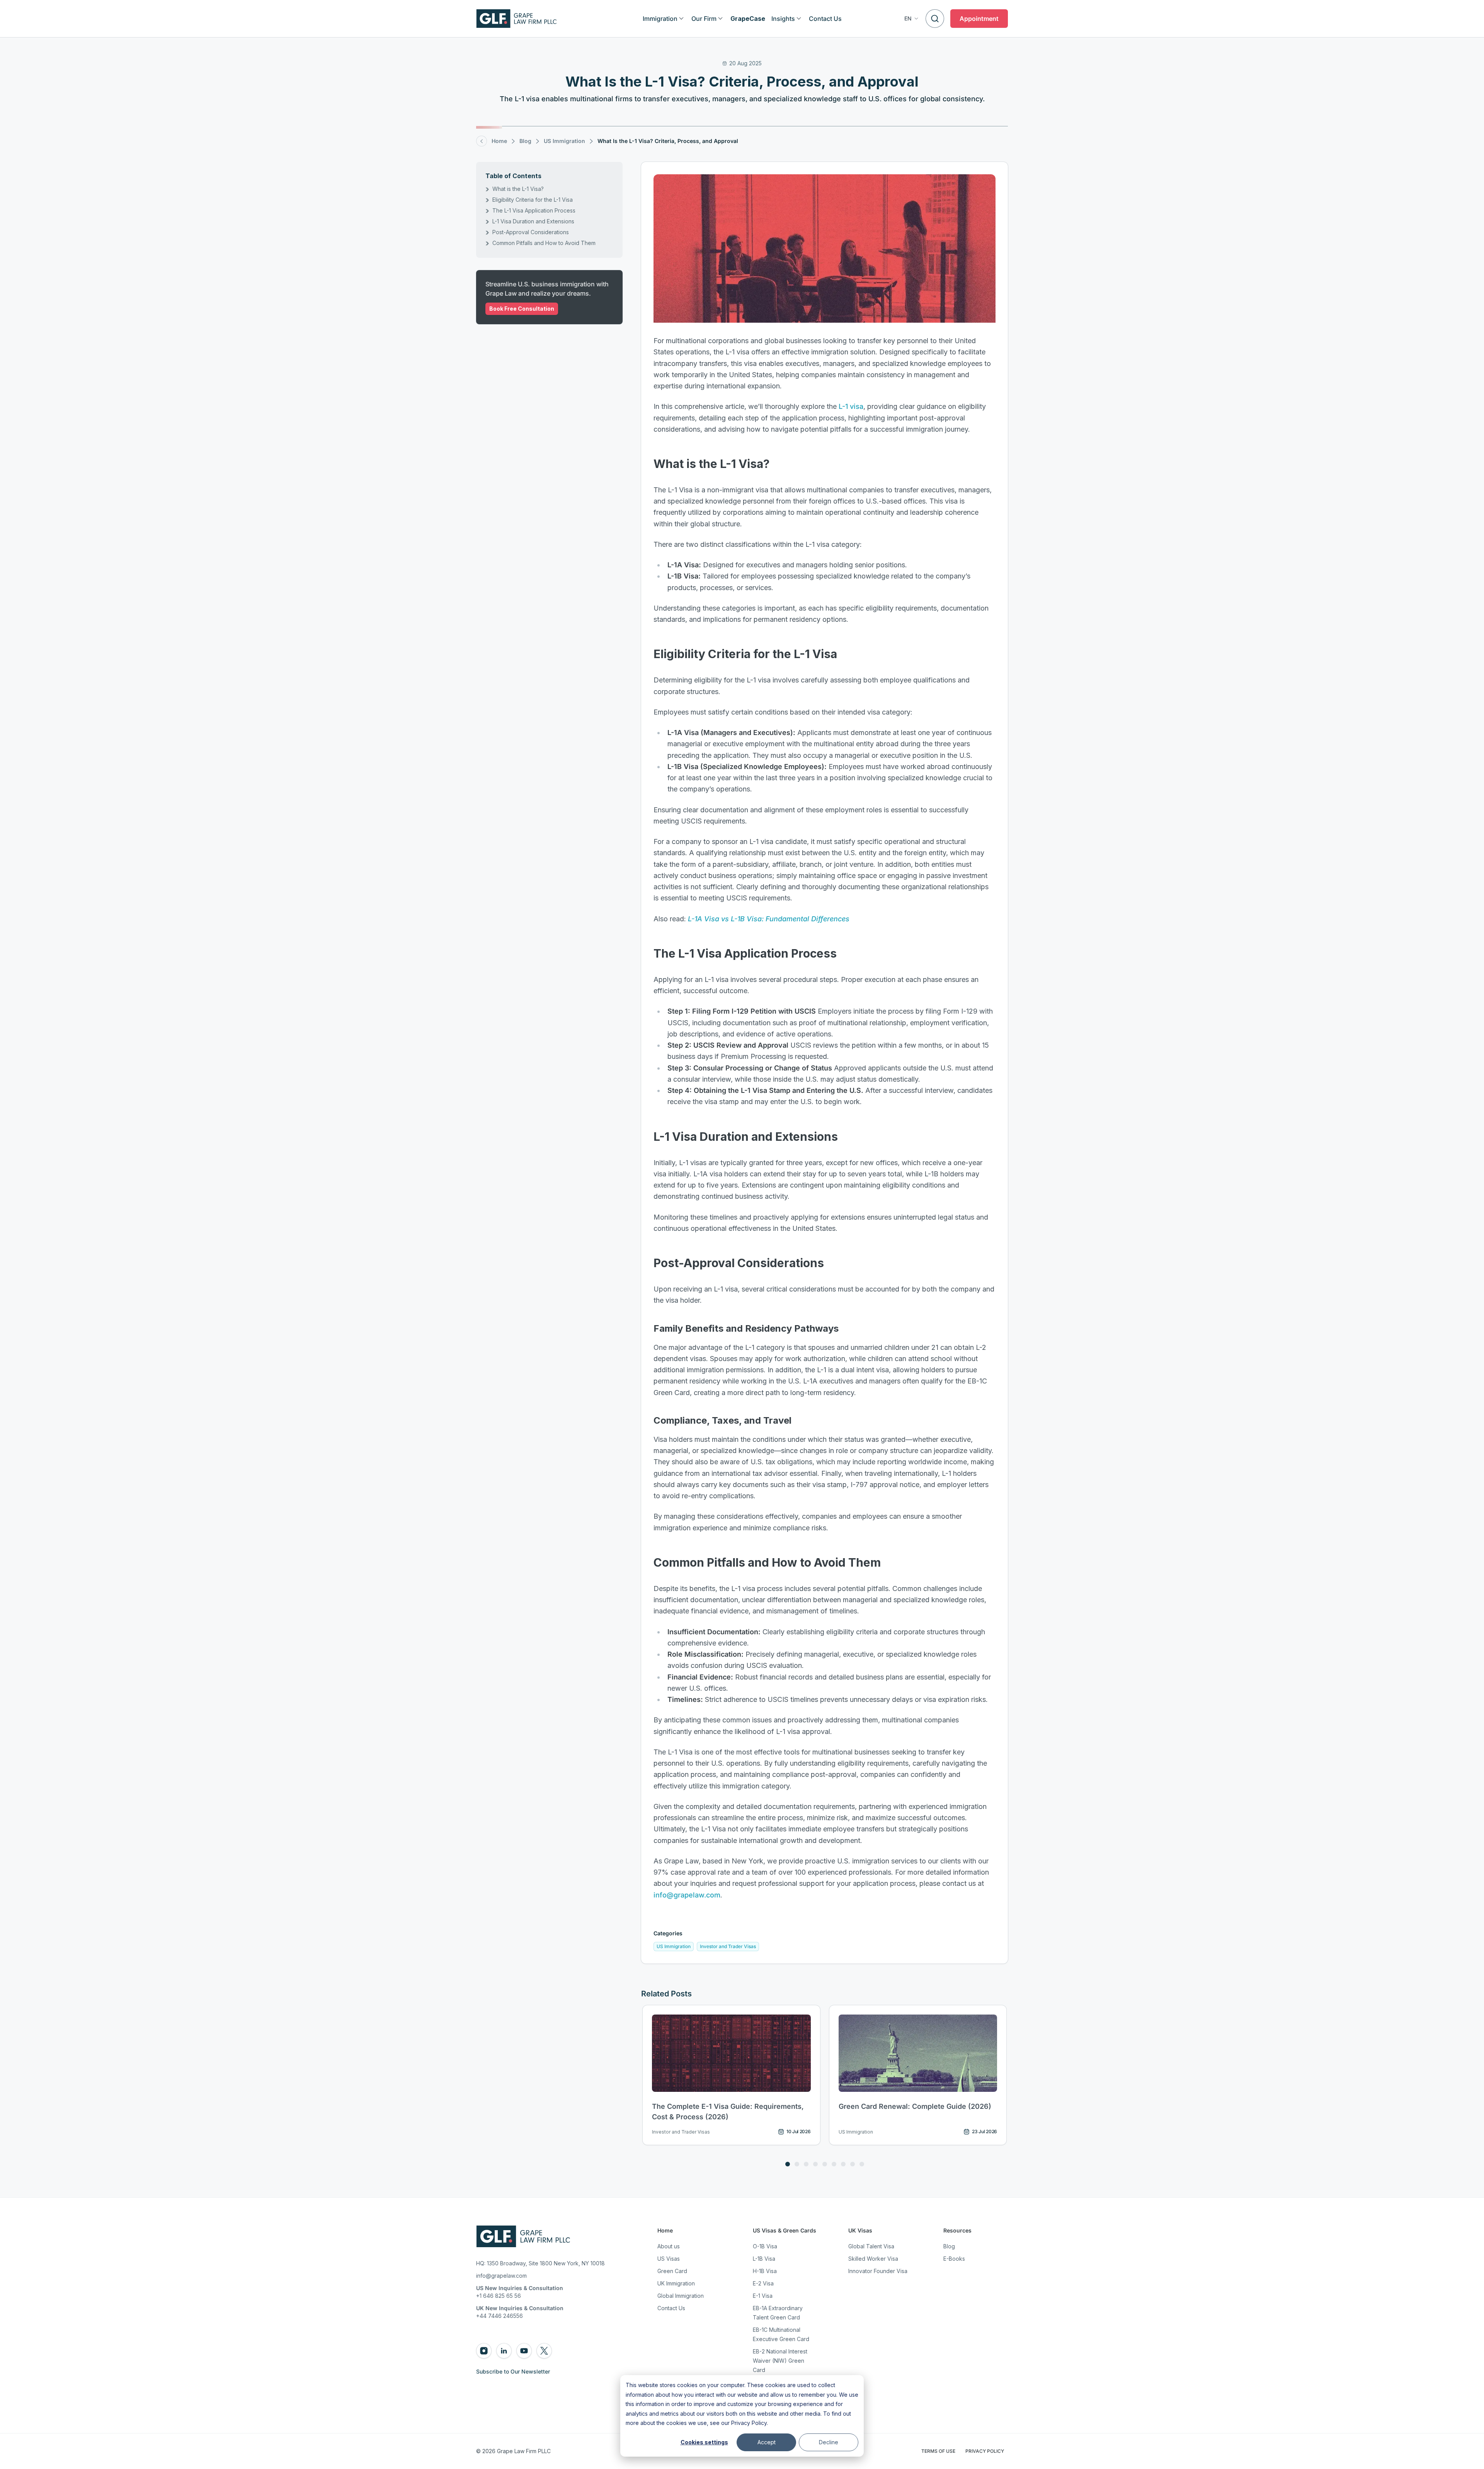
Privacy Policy (749, 2423)
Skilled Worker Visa (873, 2259)
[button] (912, 19)
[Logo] (517, 19)
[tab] (788, 2164)
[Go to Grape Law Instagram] (484, 2351)
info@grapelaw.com (687, 1895)
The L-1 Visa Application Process (534, 210)
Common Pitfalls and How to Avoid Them (544, 243)
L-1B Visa (764, 2259)
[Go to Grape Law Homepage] (523, 2236)
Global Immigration (681, 2296)
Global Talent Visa (871, 2246)
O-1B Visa (765, 2246)
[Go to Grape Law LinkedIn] (504, 2351)
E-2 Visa (763, 2283)
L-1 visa (851, 406)
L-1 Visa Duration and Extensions (533, 221)
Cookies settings (704, 2442)
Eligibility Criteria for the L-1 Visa (533, 200)
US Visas (669, 2259)
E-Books (954, 2259)
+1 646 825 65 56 (499, 2296)
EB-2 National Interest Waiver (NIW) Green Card (780, 2361)
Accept (767, 2442)
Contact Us (671, 2308)
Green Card (672, 2271)
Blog (949, 2246)
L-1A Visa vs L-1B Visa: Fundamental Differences (769, 919)
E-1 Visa (763, 2296)
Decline (829, 2442)
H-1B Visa (765, 2271)
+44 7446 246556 (499, 2316)
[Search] (935, 19)
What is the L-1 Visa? (518, 189)
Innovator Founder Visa (878, 2271)
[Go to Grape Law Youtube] (524, 2351)
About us (669, 2246)
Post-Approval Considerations (531, 232)
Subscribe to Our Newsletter (513, 2371)
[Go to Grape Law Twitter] (544, 2351)
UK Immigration (676, 2283)
